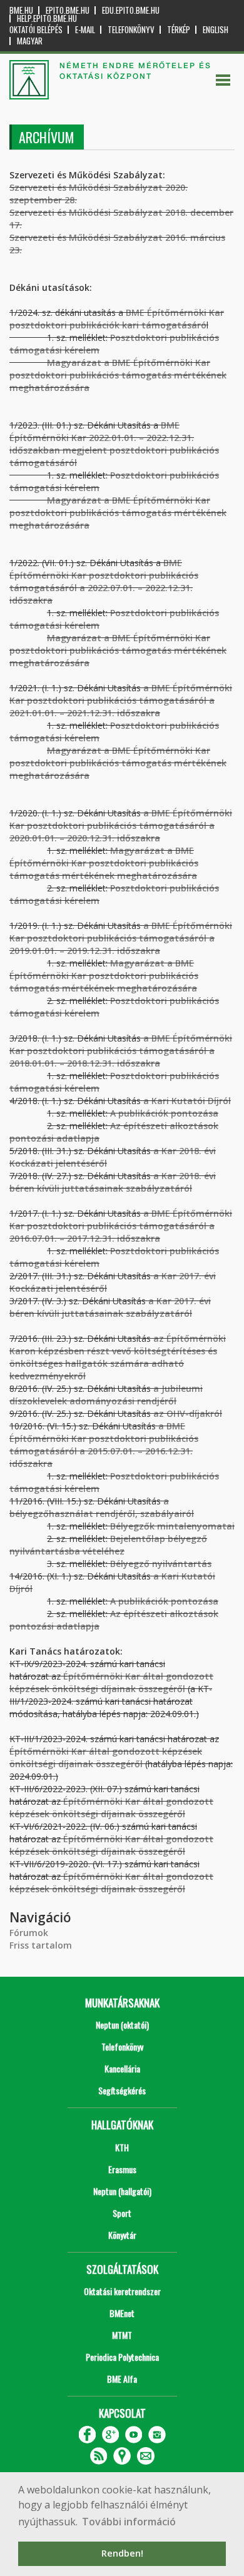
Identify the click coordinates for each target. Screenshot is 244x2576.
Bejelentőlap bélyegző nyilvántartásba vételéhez (108, 1545)
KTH (122, 2147)
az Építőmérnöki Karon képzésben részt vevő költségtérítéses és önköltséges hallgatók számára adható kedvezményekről (118, 1357)
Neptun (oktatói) (122, 2025)
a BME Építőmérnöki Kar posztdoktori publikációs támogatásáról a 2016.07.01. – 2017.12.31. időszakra (121, 1226)
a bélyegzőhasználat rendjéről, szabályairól (102, 1507)
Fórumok (29, 1933)
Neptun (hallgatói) (122, 2191)
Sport (122, 2213)
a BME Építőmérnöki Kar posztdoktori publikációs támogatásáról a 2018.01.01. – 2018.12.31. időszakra (121, 1051)
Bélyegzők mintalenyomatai (172, 1526)
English (216, 30)
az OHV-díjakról (188, 1413)
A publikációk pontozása (164, 1113)
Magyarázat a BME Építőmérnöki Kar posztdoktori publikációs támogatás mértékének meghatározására (118, 513)
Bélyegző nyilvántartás (161, 1564)
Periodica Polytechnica (122, 2357)
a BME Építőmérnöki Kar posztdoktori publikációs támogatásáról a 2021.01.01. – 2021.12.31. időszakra (121, 700)
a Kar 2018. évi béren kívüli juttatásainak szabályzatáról (113, 1182)
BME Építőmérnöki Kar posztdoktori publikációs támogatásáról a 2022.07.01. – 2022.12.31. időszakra (104, 581)
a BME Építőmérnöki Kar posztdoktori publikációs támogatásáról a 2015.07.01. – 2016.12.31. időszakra (104, 1445)
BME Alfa (122, 2379)
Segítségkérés (122, 2090)
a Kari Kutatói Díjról (187, 1101)
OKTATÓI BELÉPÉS (36, 30)
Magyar (30, 41)
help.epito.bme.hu (47, 18)
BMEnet (122, 2313)
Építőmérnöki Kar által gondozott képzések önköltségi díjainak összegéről (106, 1757)
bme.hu (21, 10)
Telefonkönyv (131, 30)
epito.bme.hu (68, 10)
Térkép (179, 30)
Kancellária (122, 2068)
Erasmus (122, 2169)
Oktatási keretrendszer (122, 2291)
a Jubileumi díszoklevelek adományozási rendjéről (106, 1395)
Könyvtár (122, 2235)
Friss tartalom (41, 1945)
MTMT (122, 2335)
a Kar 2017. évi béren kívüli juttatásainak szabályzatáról (110, 1307)
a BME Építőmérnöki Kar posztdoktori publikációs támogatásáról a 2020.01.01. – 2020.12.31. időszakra (121, 825)
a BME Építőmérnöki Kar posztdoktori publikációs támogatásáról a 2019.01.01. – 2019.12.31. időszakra (121, 938)
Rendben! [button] (122, 2553)
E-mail (85, 30)
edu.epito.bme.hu (131, 10)
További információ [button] (129, 2522)
